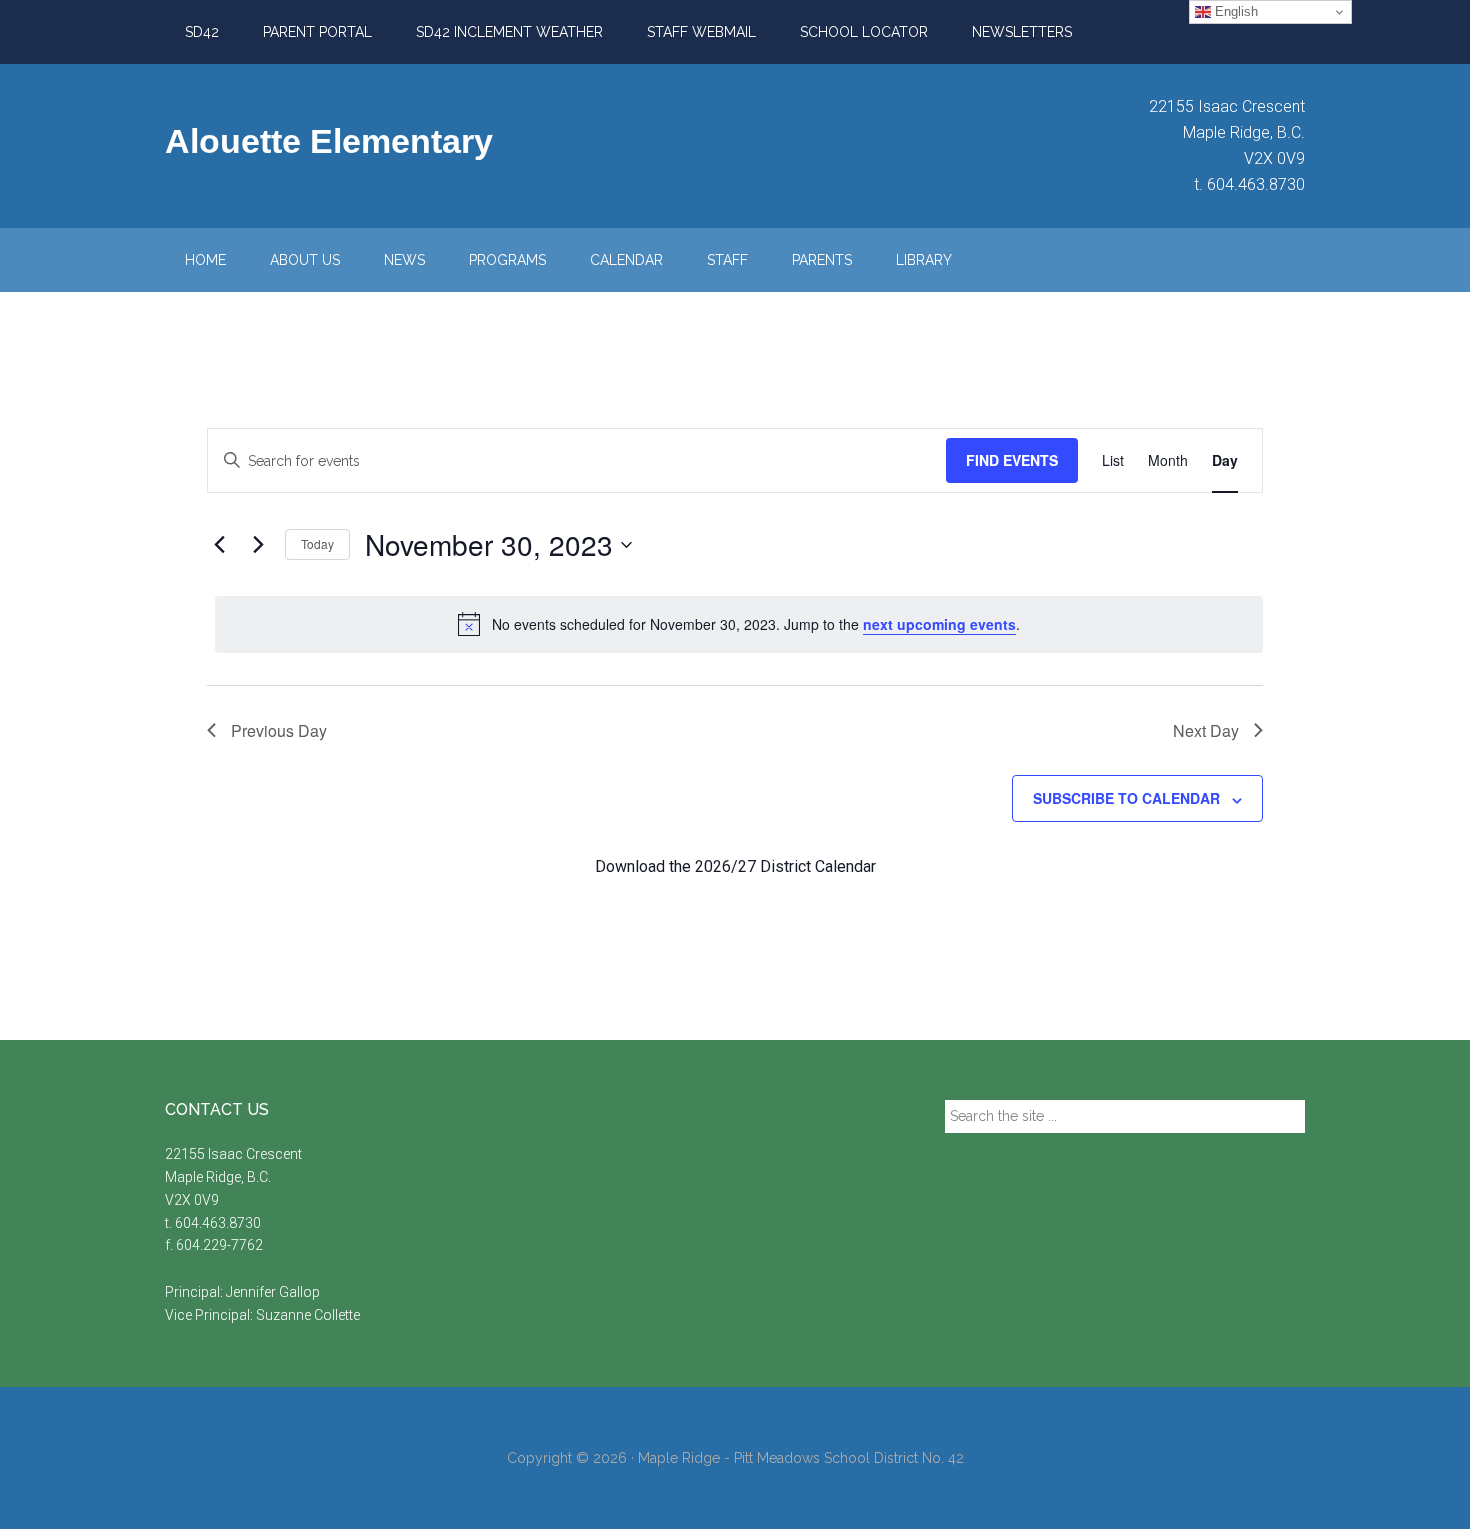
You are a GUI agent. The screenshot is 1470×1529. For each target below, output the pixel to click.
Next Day (1206, 730)
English (1234, 11)
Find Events (1012, 460)
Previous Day (279, 730)
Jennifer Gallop (273, 1292)
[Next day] (258, 545)
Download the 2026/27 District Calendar (735, 866)
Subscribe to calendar (1126, 798)
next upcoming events (939, 624)
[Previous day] (219, 545)
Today (317, 543)
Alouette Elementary (329, 141)
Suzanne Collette (308, 1315)
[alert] (739, 624)
